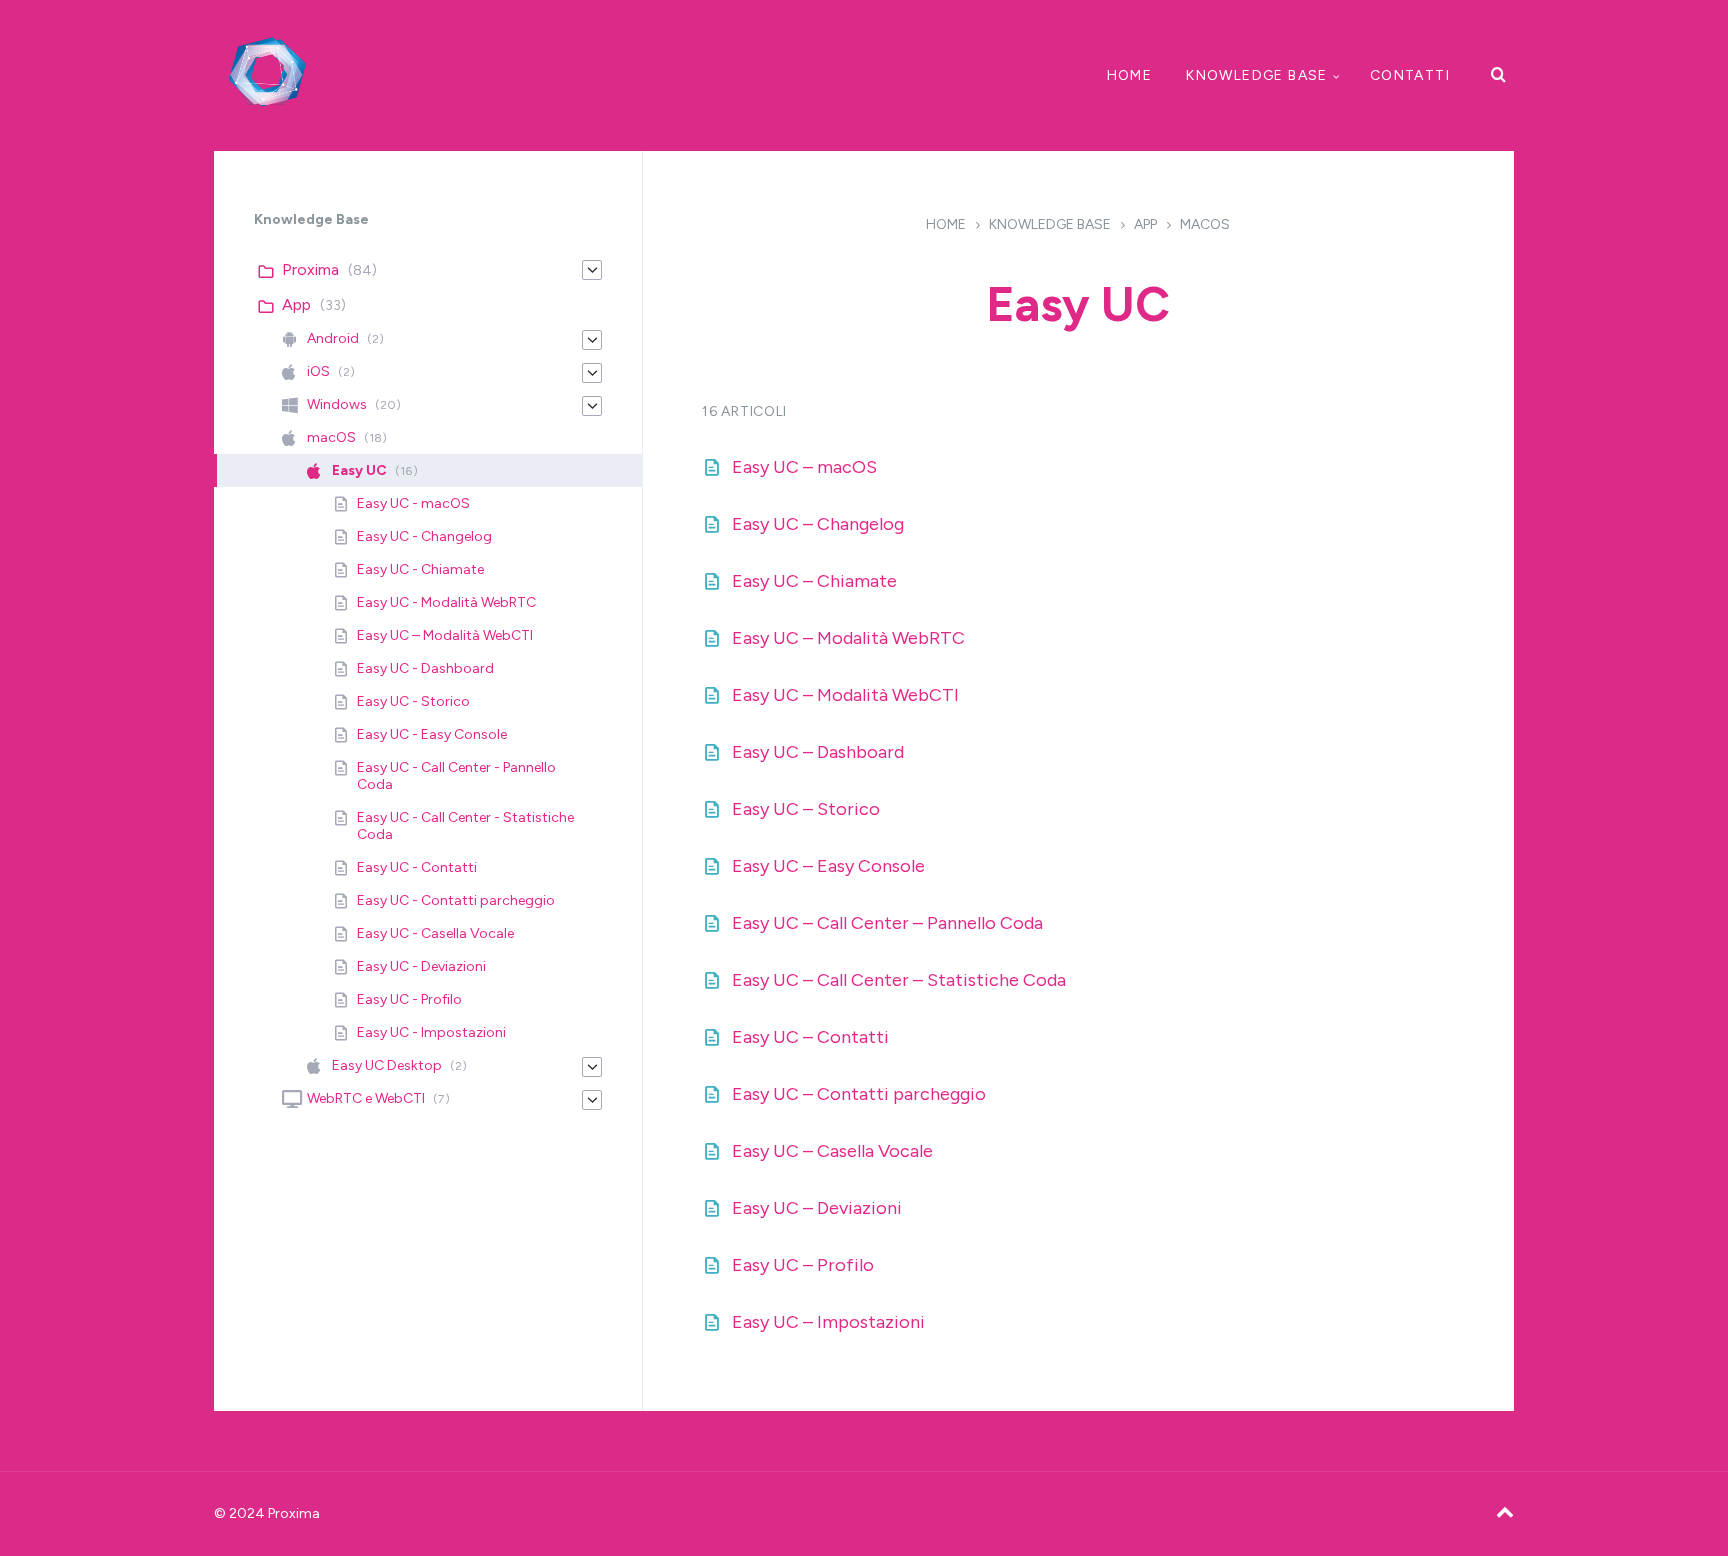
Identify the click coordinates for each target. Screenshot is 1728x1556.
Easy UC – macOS (804, 467)
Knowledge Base (1257, 75)
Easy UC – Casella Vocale (832, 1151)
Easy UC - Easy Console (432, 734)
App (1145, 224)
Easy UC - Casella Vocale (435, 933)
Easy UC (359, 470)
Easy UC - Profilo (409, 999)
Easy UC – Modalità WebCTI (845, 695)
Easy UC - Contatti (417, 867)
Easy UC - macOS (413, 503)
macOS (1205, 224)
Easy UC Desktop (387, 1065)
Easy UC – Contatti (810, 1037)
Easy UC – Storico (806, 809)
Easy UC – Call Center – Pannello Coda (887, 923)
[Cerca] (1499, 75)
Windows (337, 404)
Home (1130, 75)
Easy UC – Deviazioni (817, 1208)
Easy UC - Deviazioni (421, 966)
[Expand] (592, 270)
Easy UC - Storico (413, 701)
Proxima (310, 269)
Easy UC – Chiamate (814, 581)
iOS (318, 371)
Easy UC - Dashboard (425, 668)
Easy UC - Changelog (424, 536)
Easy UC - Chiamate (420, 569)
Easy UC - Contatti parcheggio (456, 900)
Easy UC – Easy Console (828, 866)
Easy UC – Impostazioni (828, 1322)
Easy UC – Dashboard (818, 752)
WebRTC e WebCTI (366, 1098)
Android (333, 338)
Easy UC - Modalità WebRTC (446, 602)
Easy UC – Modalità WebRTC (848, 638)
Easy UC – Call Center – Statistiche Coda (899, 980)
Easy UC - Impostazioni (431, 1032)
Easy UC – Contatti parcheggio (859, 1094)
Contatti (1410, 75)
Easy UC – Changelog (818, 524)
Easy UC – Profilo (803, 1265)
